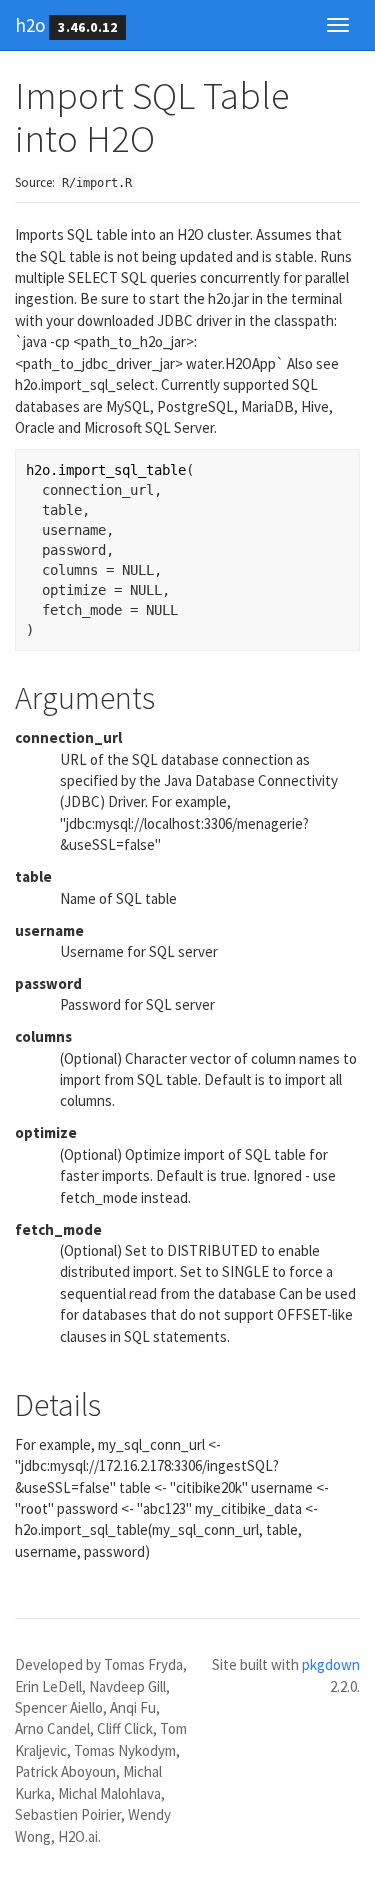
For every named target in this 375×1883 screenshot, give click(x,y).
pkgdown (331, 1664)
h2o (30, 25)
